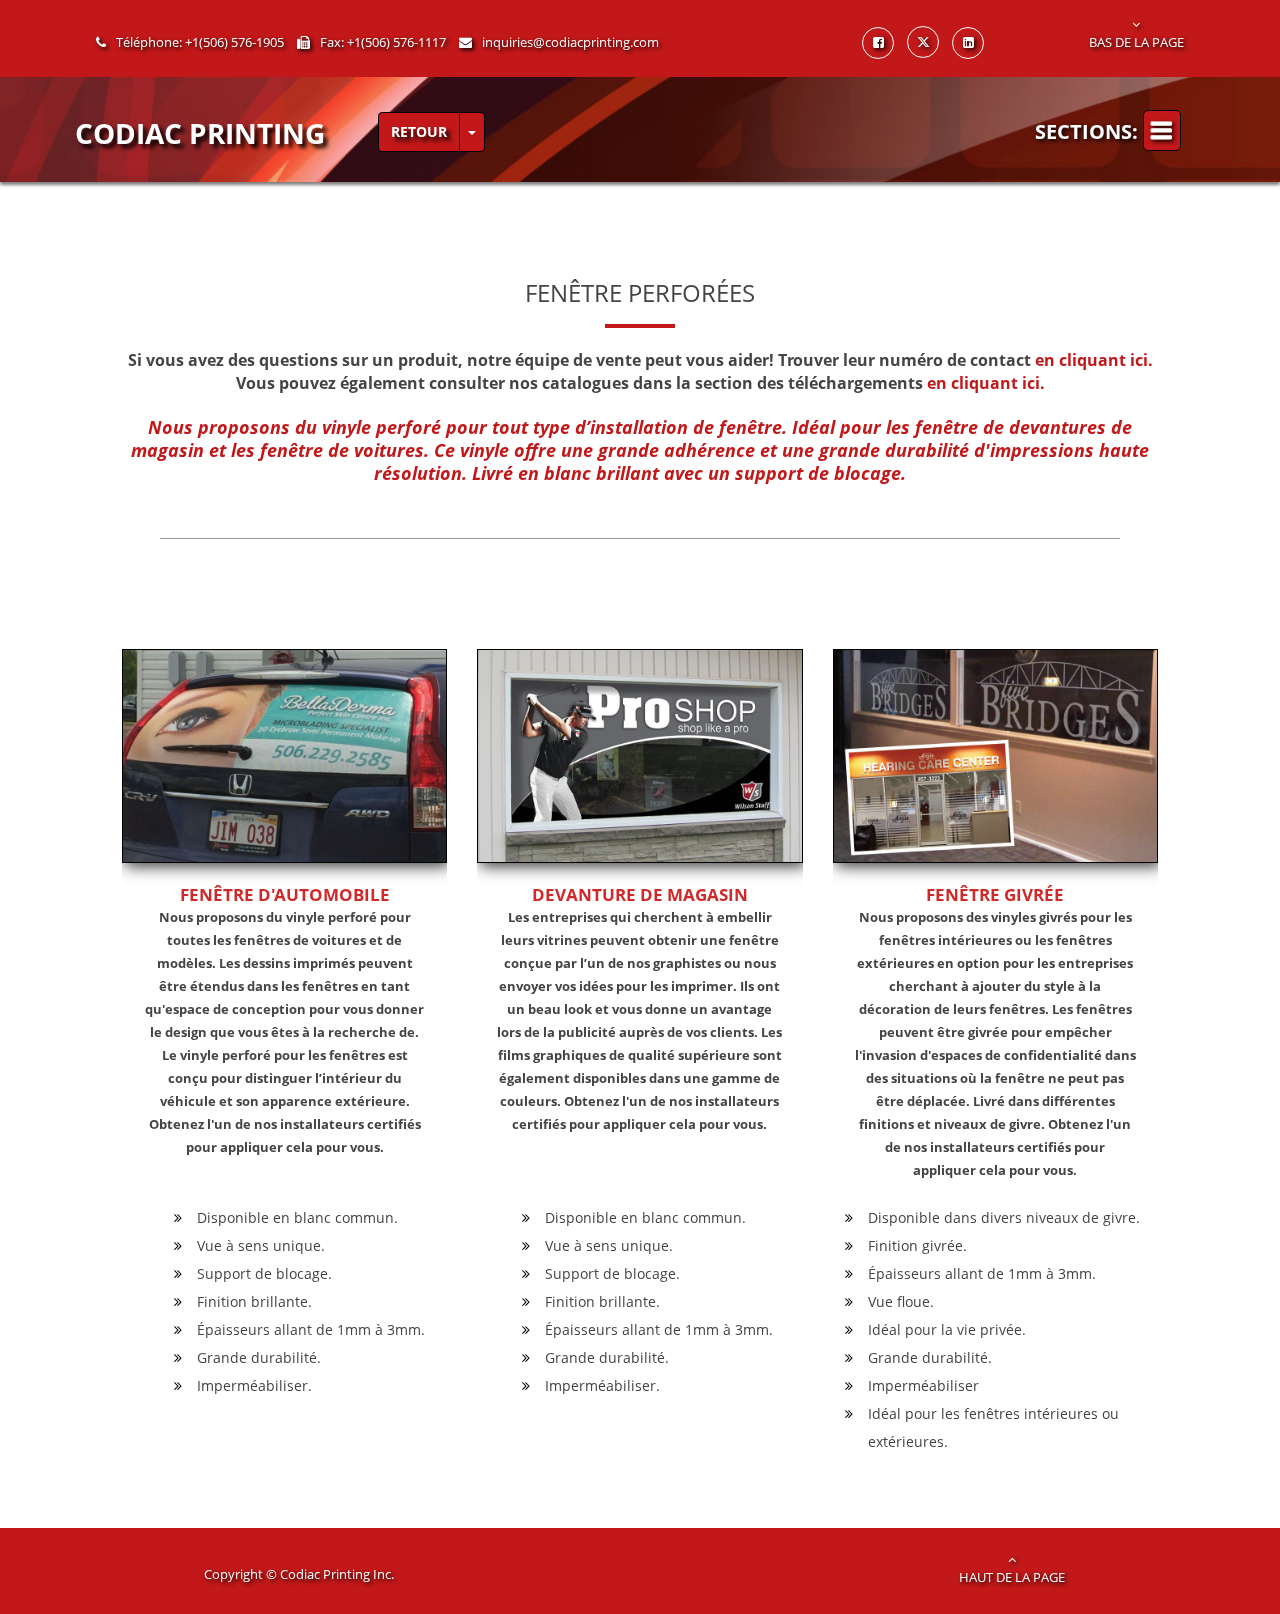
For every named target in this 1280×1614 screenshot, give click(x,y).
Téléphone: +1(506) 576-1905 (200, 42)
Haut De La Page (1012, 1577)
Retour (419, 131)
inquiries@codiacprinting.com (570, 42)
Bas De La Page (1136, 42)
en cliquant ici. (1094, 360)
